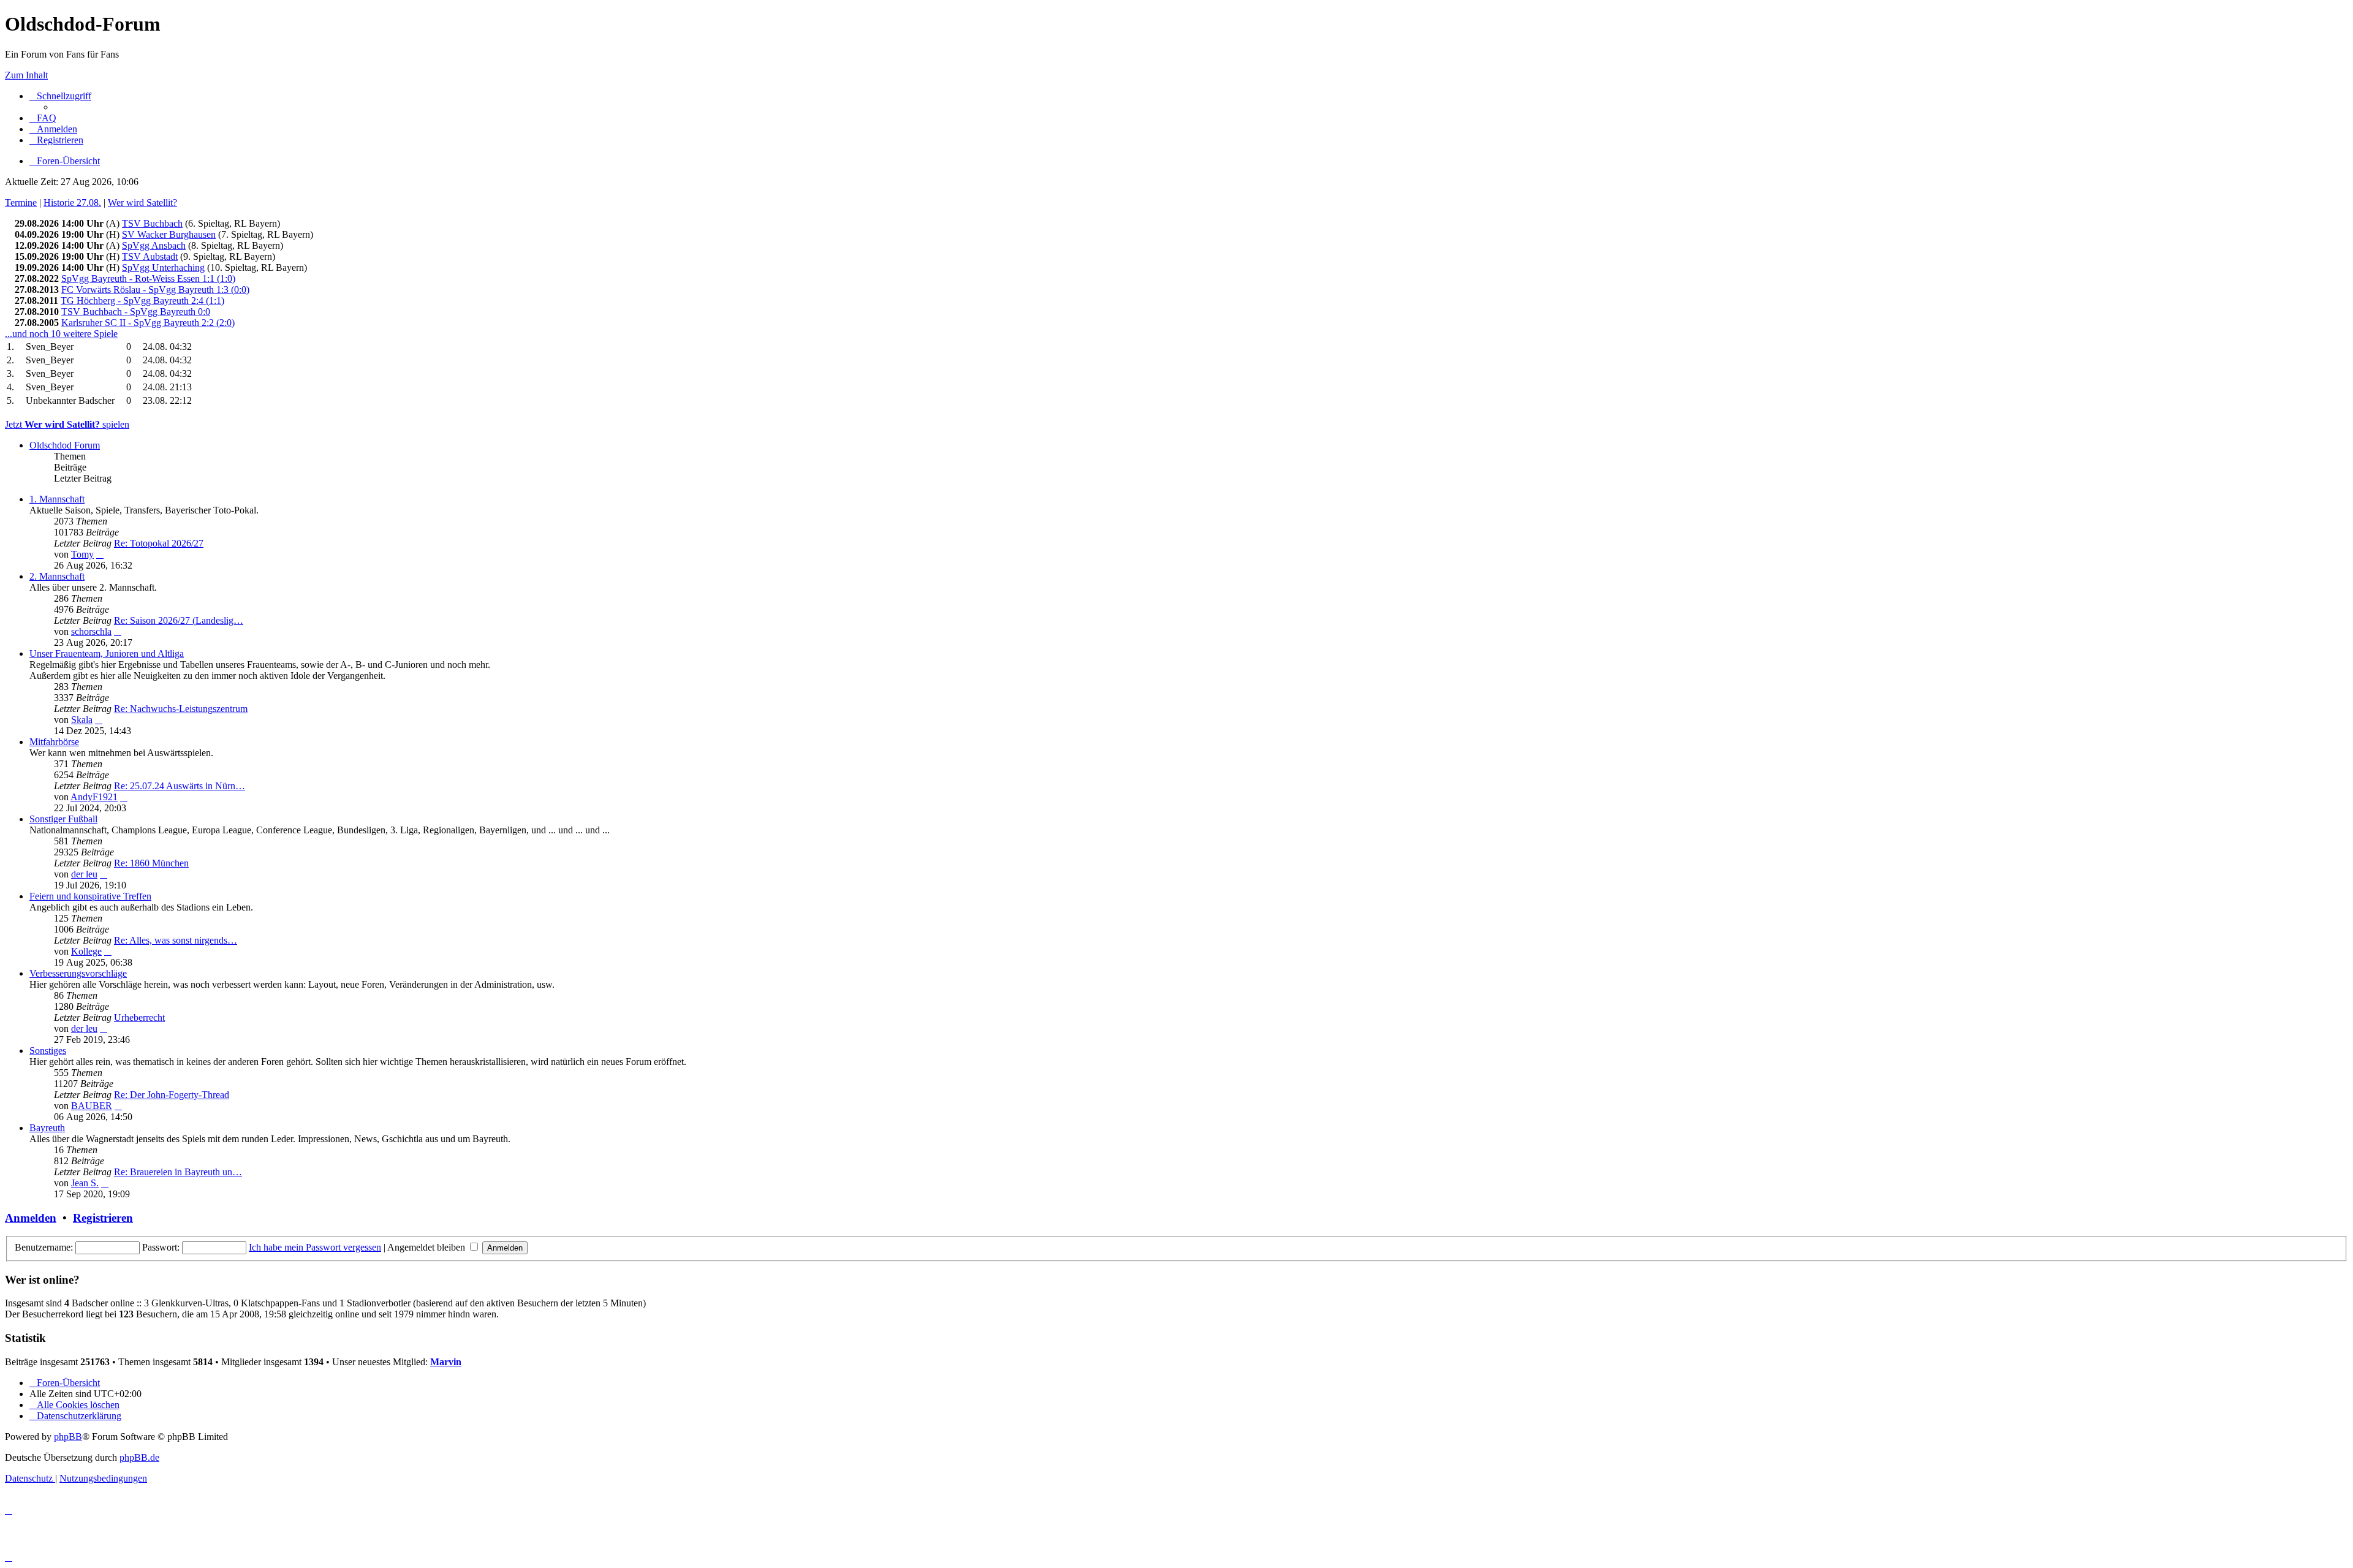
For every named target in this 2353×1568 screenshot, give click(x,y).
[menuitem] (43, 118)
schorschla (91, 631)
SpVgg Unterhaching (163, 267)
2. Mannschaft (57, 576)
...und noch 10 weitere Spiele (61, 334)
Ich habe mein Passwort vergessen (315, 1247)
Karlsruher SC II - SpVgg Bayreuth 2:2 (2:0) (148, 323)
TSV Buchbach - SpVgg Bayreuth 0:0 (136, 312)
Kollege (86, 951)
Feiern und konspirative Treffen (90, 896)
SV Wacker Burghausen (169, 234)
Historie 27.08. (72, 203)
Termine (21, 203)
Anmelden (31, 1218)
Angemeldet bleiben (427, 1247)
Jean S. (85, 1183)
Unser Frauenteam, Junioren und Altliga (107, 653)
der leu (84, 874)
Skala (82, 720)
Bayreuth (47, 1128)
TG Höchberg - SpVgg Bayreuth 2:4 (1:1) (142, 301)
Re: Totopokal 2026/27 (159, 543)
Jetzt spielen (67, 424)
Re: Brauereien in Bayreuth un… (178, 1172)
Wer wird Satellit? (142, 203)
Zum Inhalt (26, 75)
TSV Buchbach (152, 223)
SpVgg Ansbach (154, 245)
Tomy (82, 554)
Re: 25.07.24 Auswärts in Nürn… (180, 786)
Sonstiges (48, 1051)
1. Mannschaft (57, 499)
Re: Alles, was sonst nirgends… (176, 940)
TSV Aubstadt (150, 256)
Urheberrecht (139, 1017)
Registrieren (103, 1218)
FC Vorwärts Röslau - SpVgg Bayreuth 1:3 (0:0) (155, 290)
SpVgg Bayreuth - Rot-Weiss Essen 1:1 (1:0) (148, 278)
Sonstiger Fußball (63, 819)
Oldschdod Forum (65, 445)
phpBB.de (139, 1457)
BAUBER (92, 1106)
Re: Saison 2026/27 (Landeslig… (179, 620)
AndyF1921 (94, 797)
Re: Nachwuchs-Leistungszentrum (181, 709)
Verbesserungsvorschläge (78, 973)
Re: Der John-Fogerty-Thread (172, 1095)
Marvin (446, 1362)
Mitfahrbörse (54, 742)
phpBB (68, 1437)
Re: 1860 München (151, 863)
